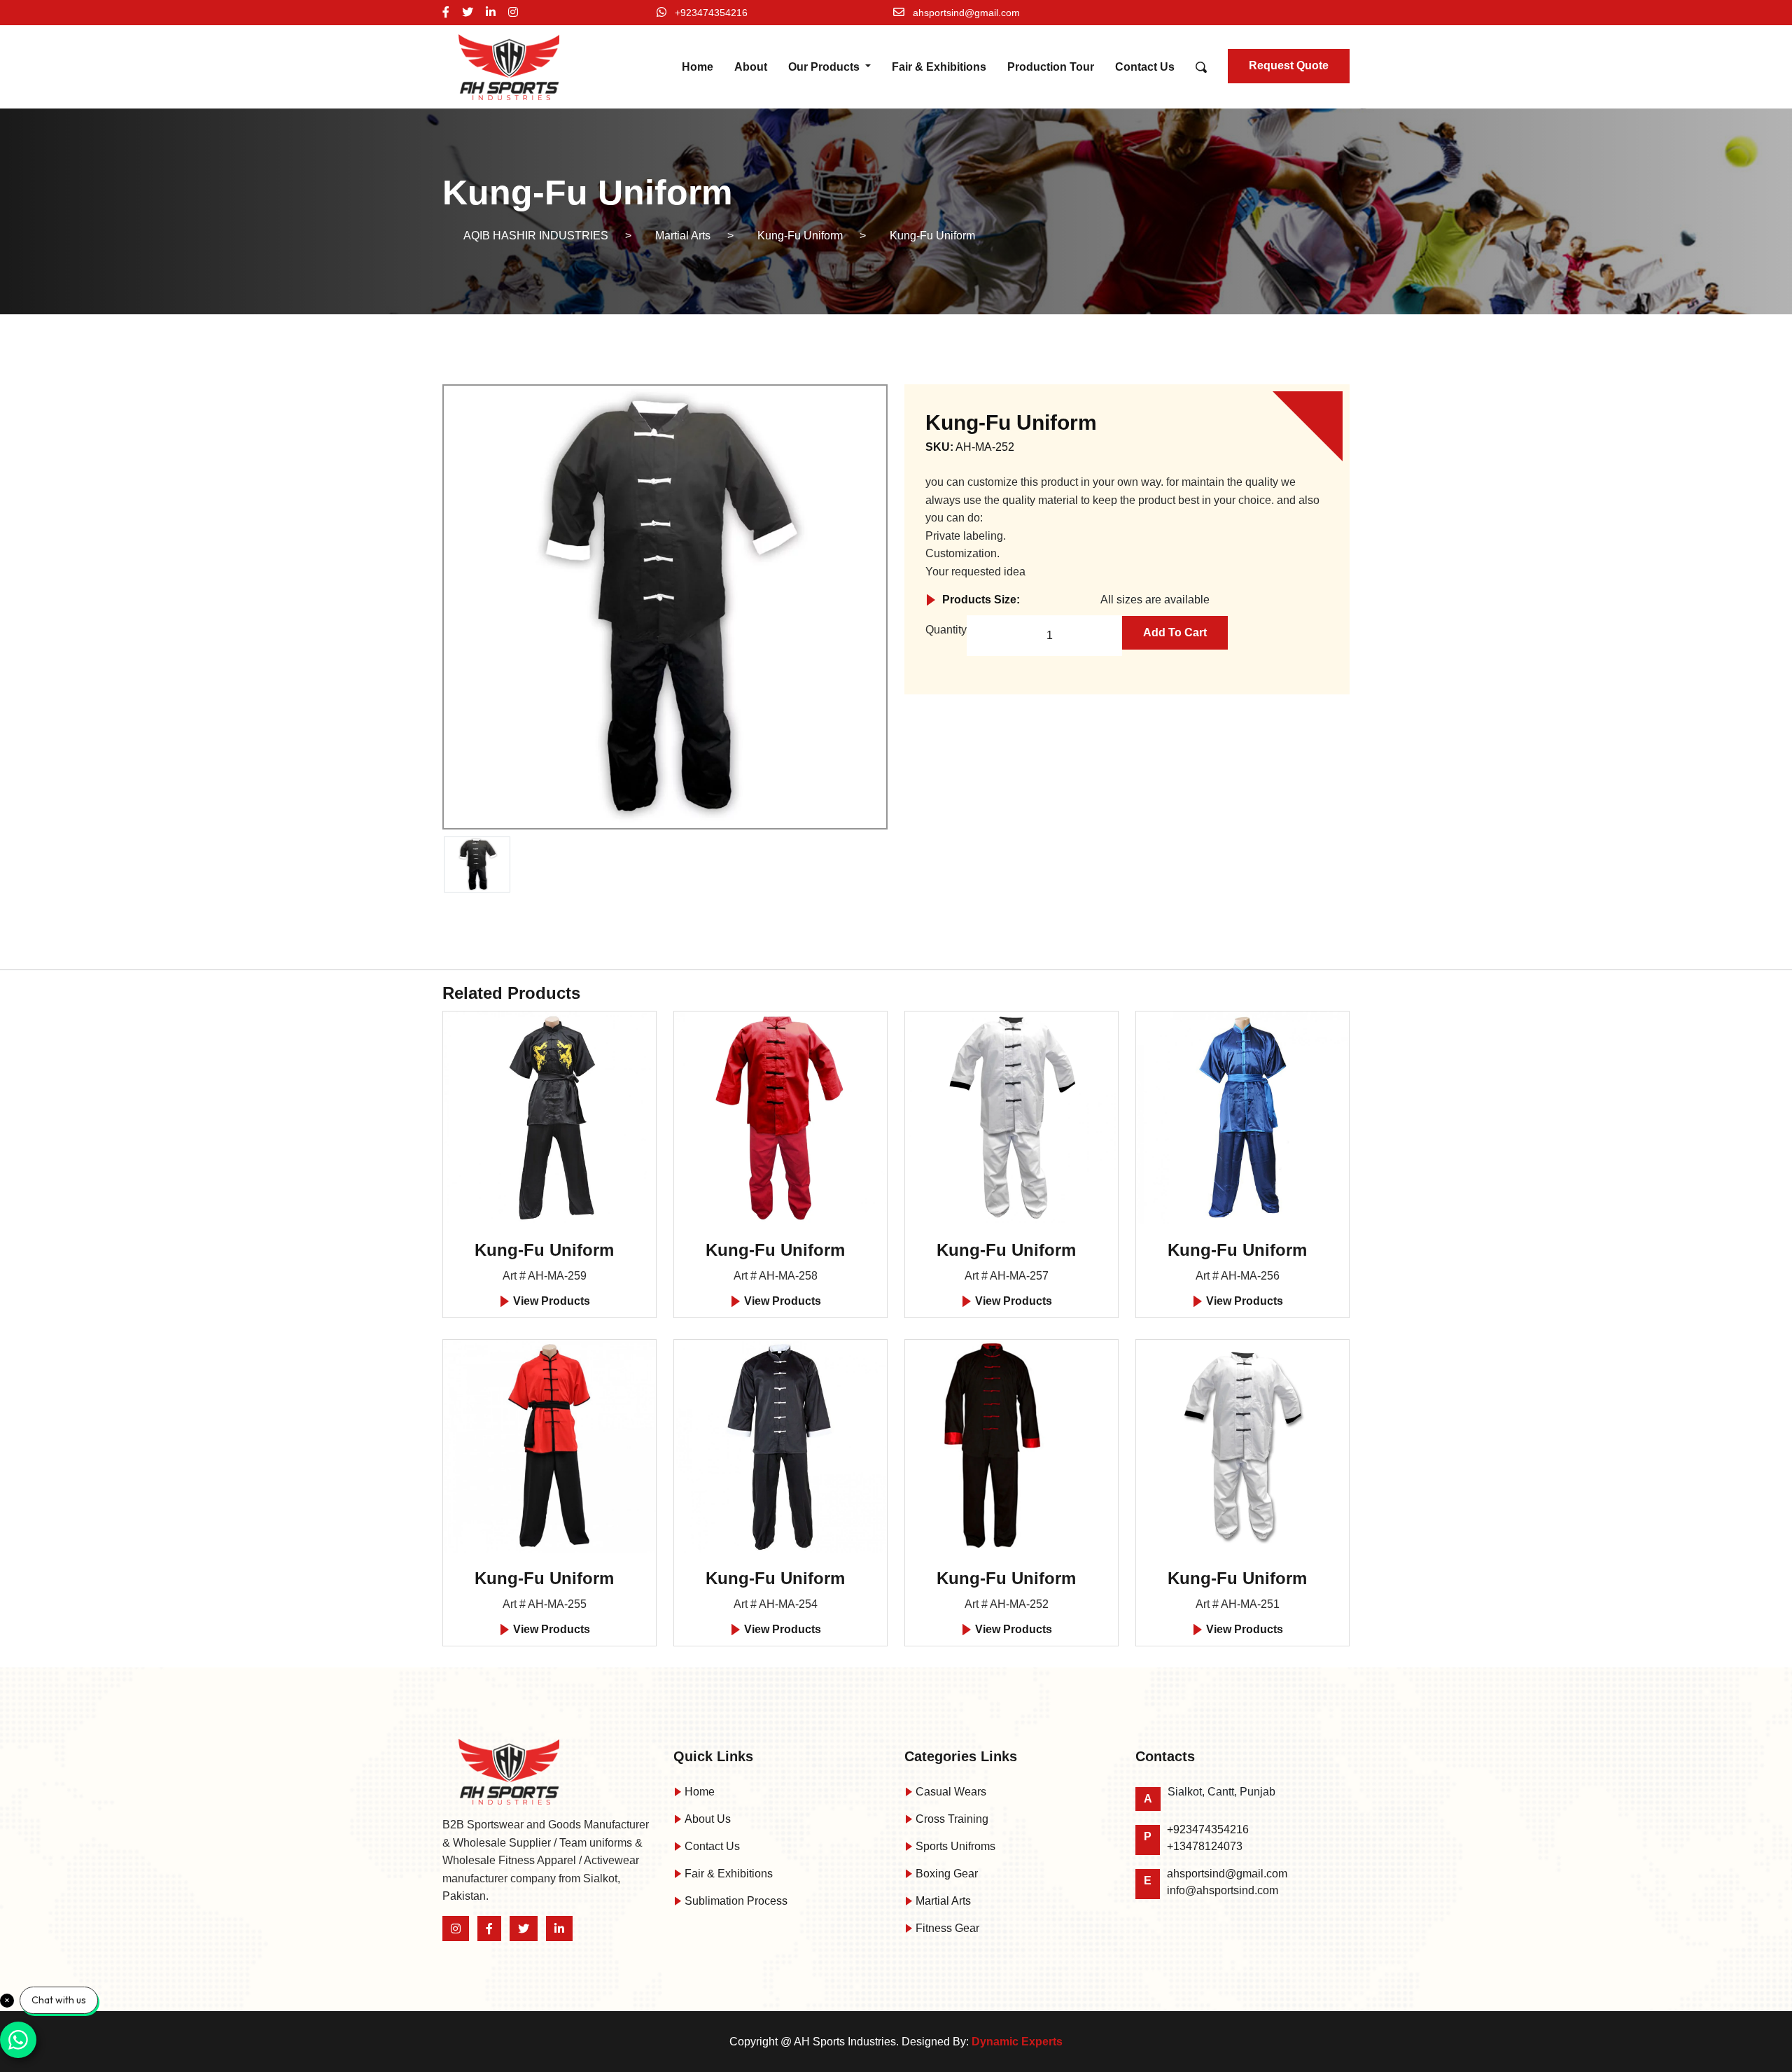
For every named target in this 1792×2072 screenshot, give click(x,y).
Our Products (825, 67)
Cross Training (951, 1819)
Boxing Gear (945, 1874)
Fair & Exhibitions (939, 67)
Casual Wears (950, 1792)
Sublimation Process (735, 1901)
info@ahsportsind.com (1223, 1890)
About (751, 67)
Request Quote (1289, 65)
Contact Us (1145, 67)
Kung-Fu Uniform (544, 1250)
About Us (706, 1819)
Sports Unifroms (954, 1846)
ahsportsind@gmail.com (966, 13)
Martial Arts (942, 1901)
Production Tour (1051, 67)
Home (698, 67)
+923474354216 (711, 13)
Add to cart (1175, 632)
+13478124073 (1205, 1846)
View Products (550, 1301)
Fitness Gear (946, 1928)
